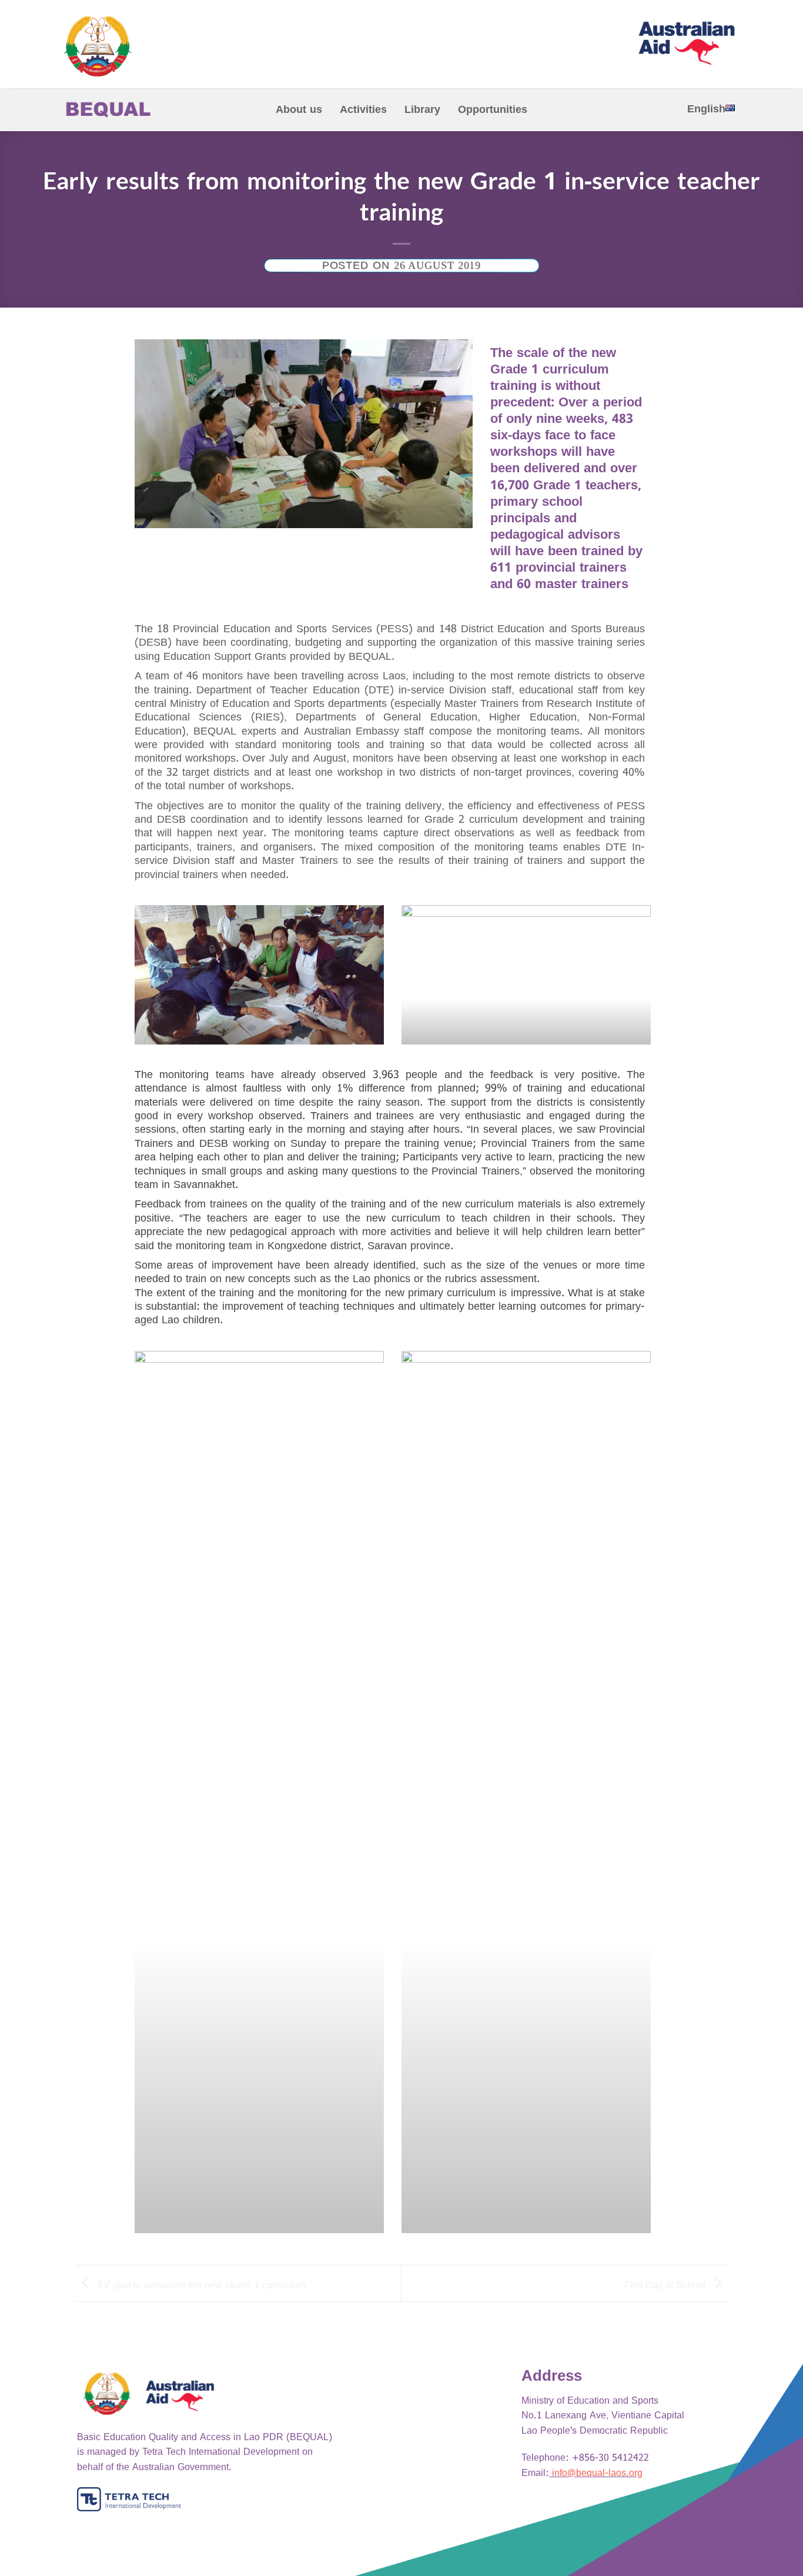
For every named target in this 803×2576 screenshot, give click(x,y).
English (706, 109)
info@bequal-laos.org (597, 2473)
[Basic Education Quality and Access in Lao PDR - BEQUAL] (151, 46)
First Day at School (666, 2285)
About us (299, 110)
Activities (363, 110)
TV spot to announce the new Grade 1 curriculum (200, 2285)
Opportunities (493, 110)
